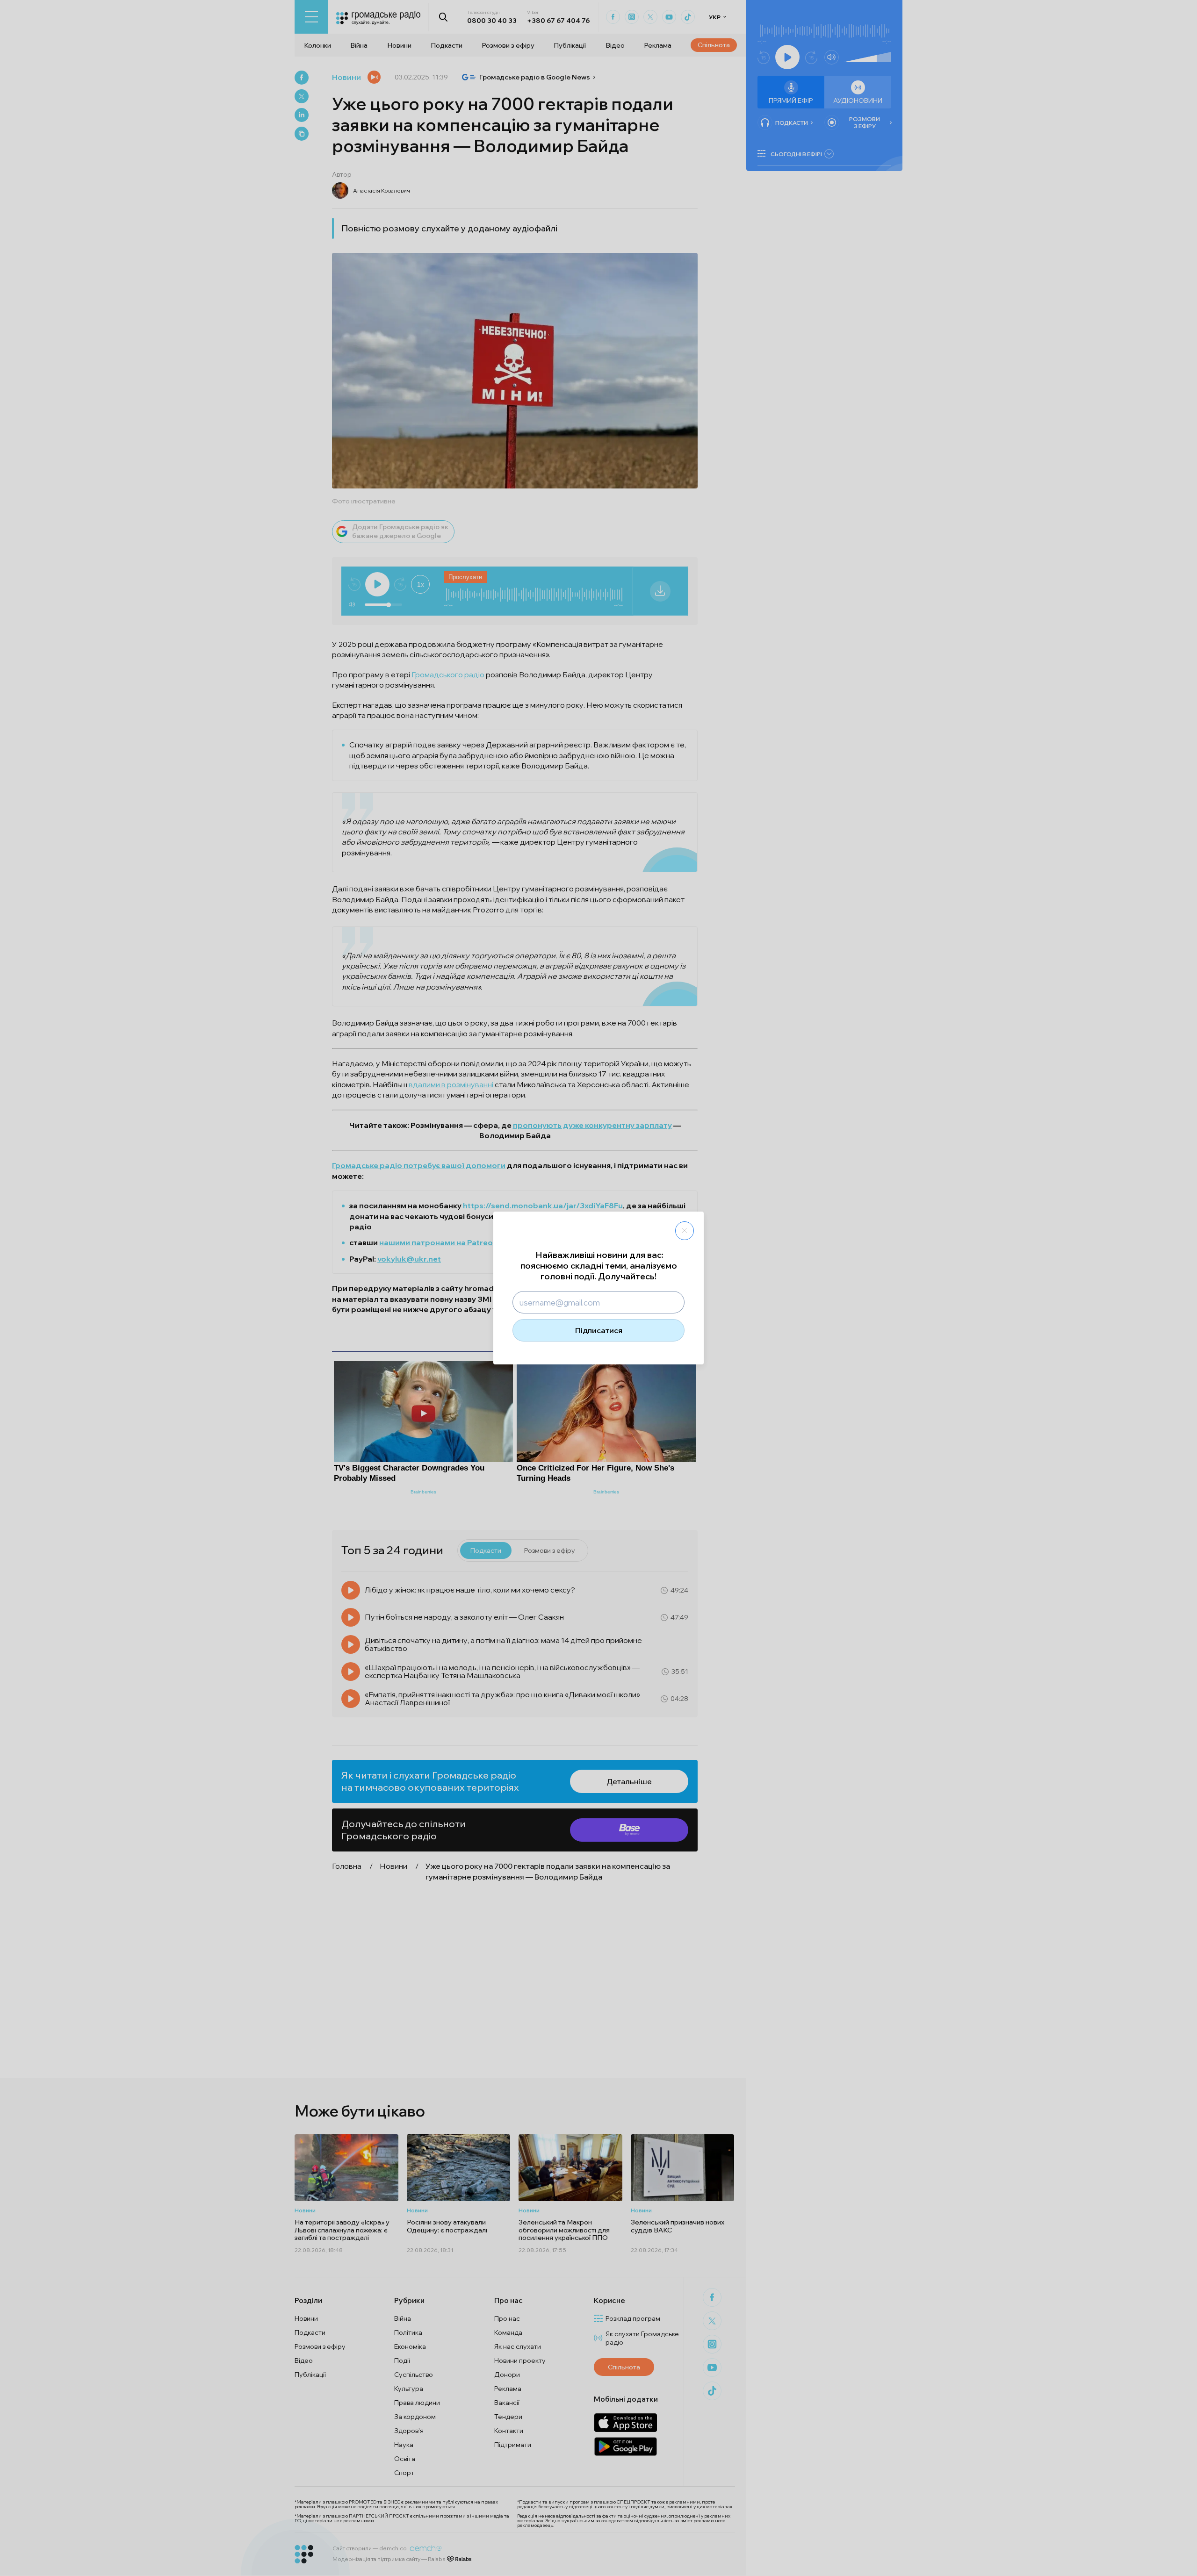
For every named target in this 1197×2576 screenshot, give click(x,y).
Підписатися (599, 1330)
